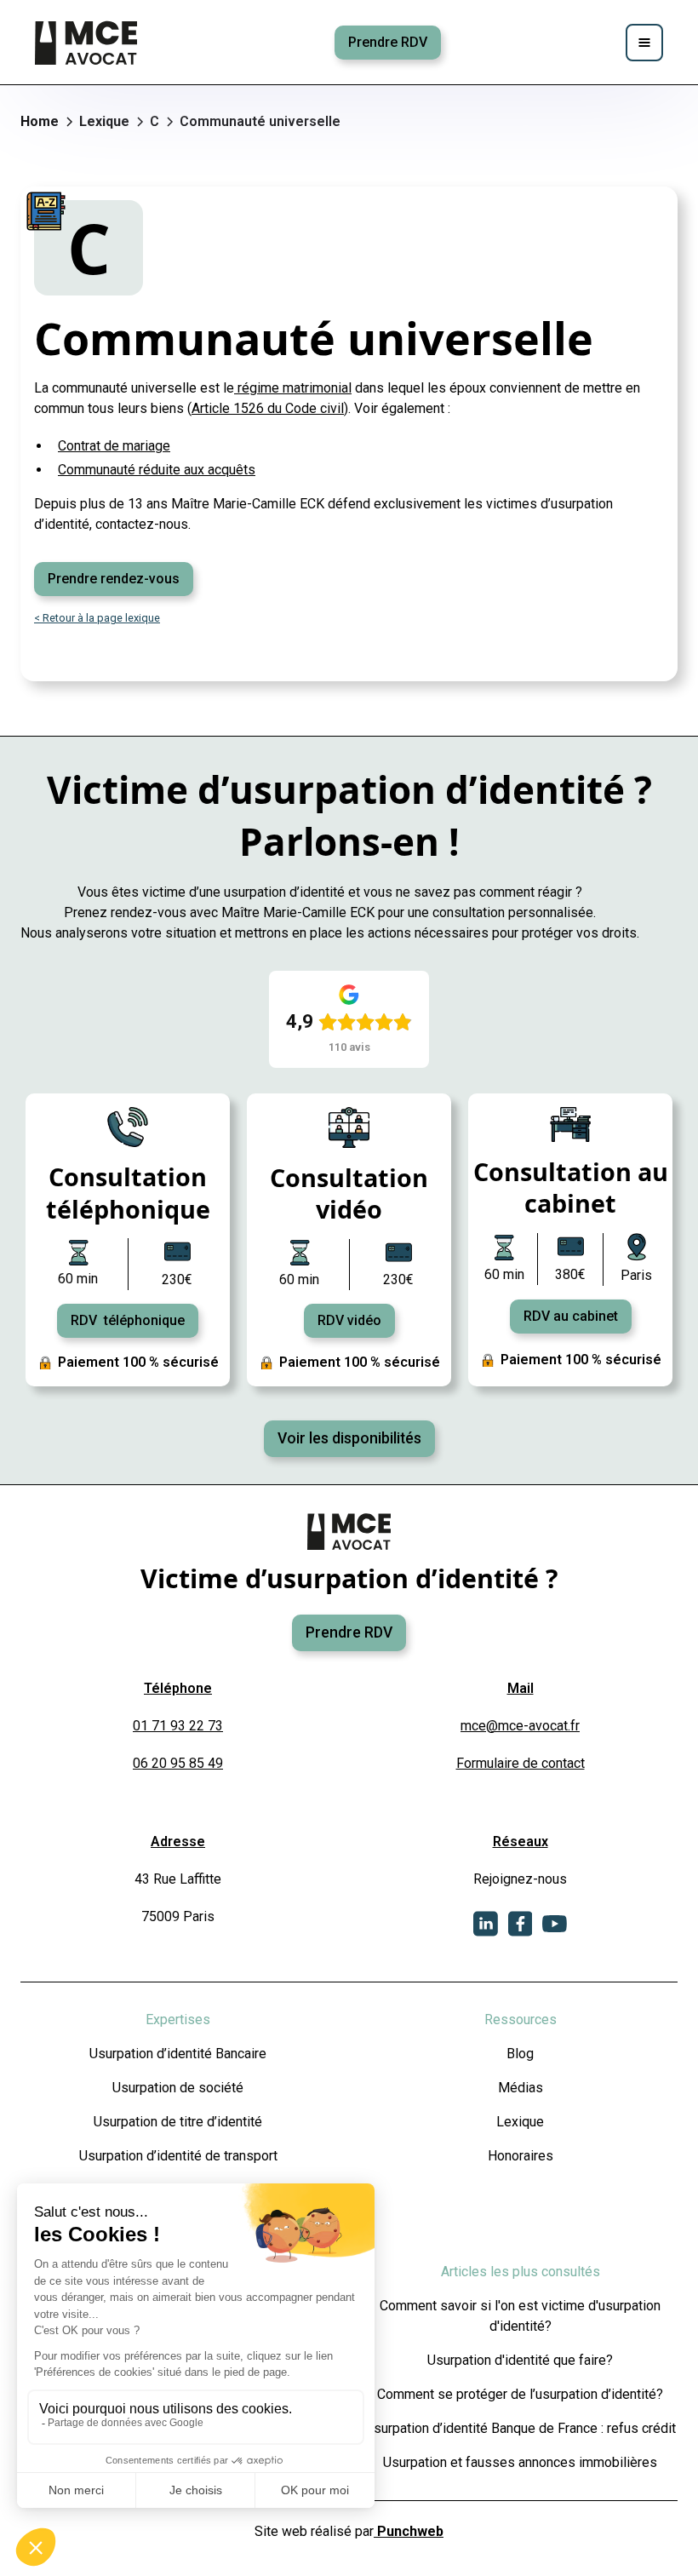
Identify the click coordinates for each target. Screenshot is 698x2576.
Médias (521, 2088)
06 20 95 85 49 (178, 1763)
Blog (520, 2054)
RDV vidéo (349, 1320)
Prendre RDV (388, 42)
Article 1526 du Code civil (268, 408)
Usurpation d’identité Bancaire (178, 2054)
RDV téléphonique (128, 1320)
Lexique (520, 2122)
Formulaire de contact (521, 1763)
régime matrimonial (293, 388)
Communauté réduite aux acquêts (157, 470)
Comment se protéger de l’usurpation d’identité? (520, 2394)
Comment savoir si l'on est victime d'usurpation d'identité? (520, 2316)
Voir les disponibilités (349, 1438)
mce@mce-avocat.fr (520, 1726)
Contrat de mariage (114, 446)
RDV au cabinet (571, 1316)
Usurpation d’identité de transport (178, 2156)
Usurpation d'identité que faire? (520, 2360)
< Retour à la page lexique (97, 618)
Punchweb (409, 2531)
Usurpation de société (178, 2088)
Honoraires (521, 2156)
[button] (644, 43)
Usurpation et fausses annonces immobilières (520, 2462)
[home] (88, 43)
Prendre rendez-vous (114, 579)
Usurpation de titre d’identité (178, 2122)
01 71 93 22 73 (178, 1726)
